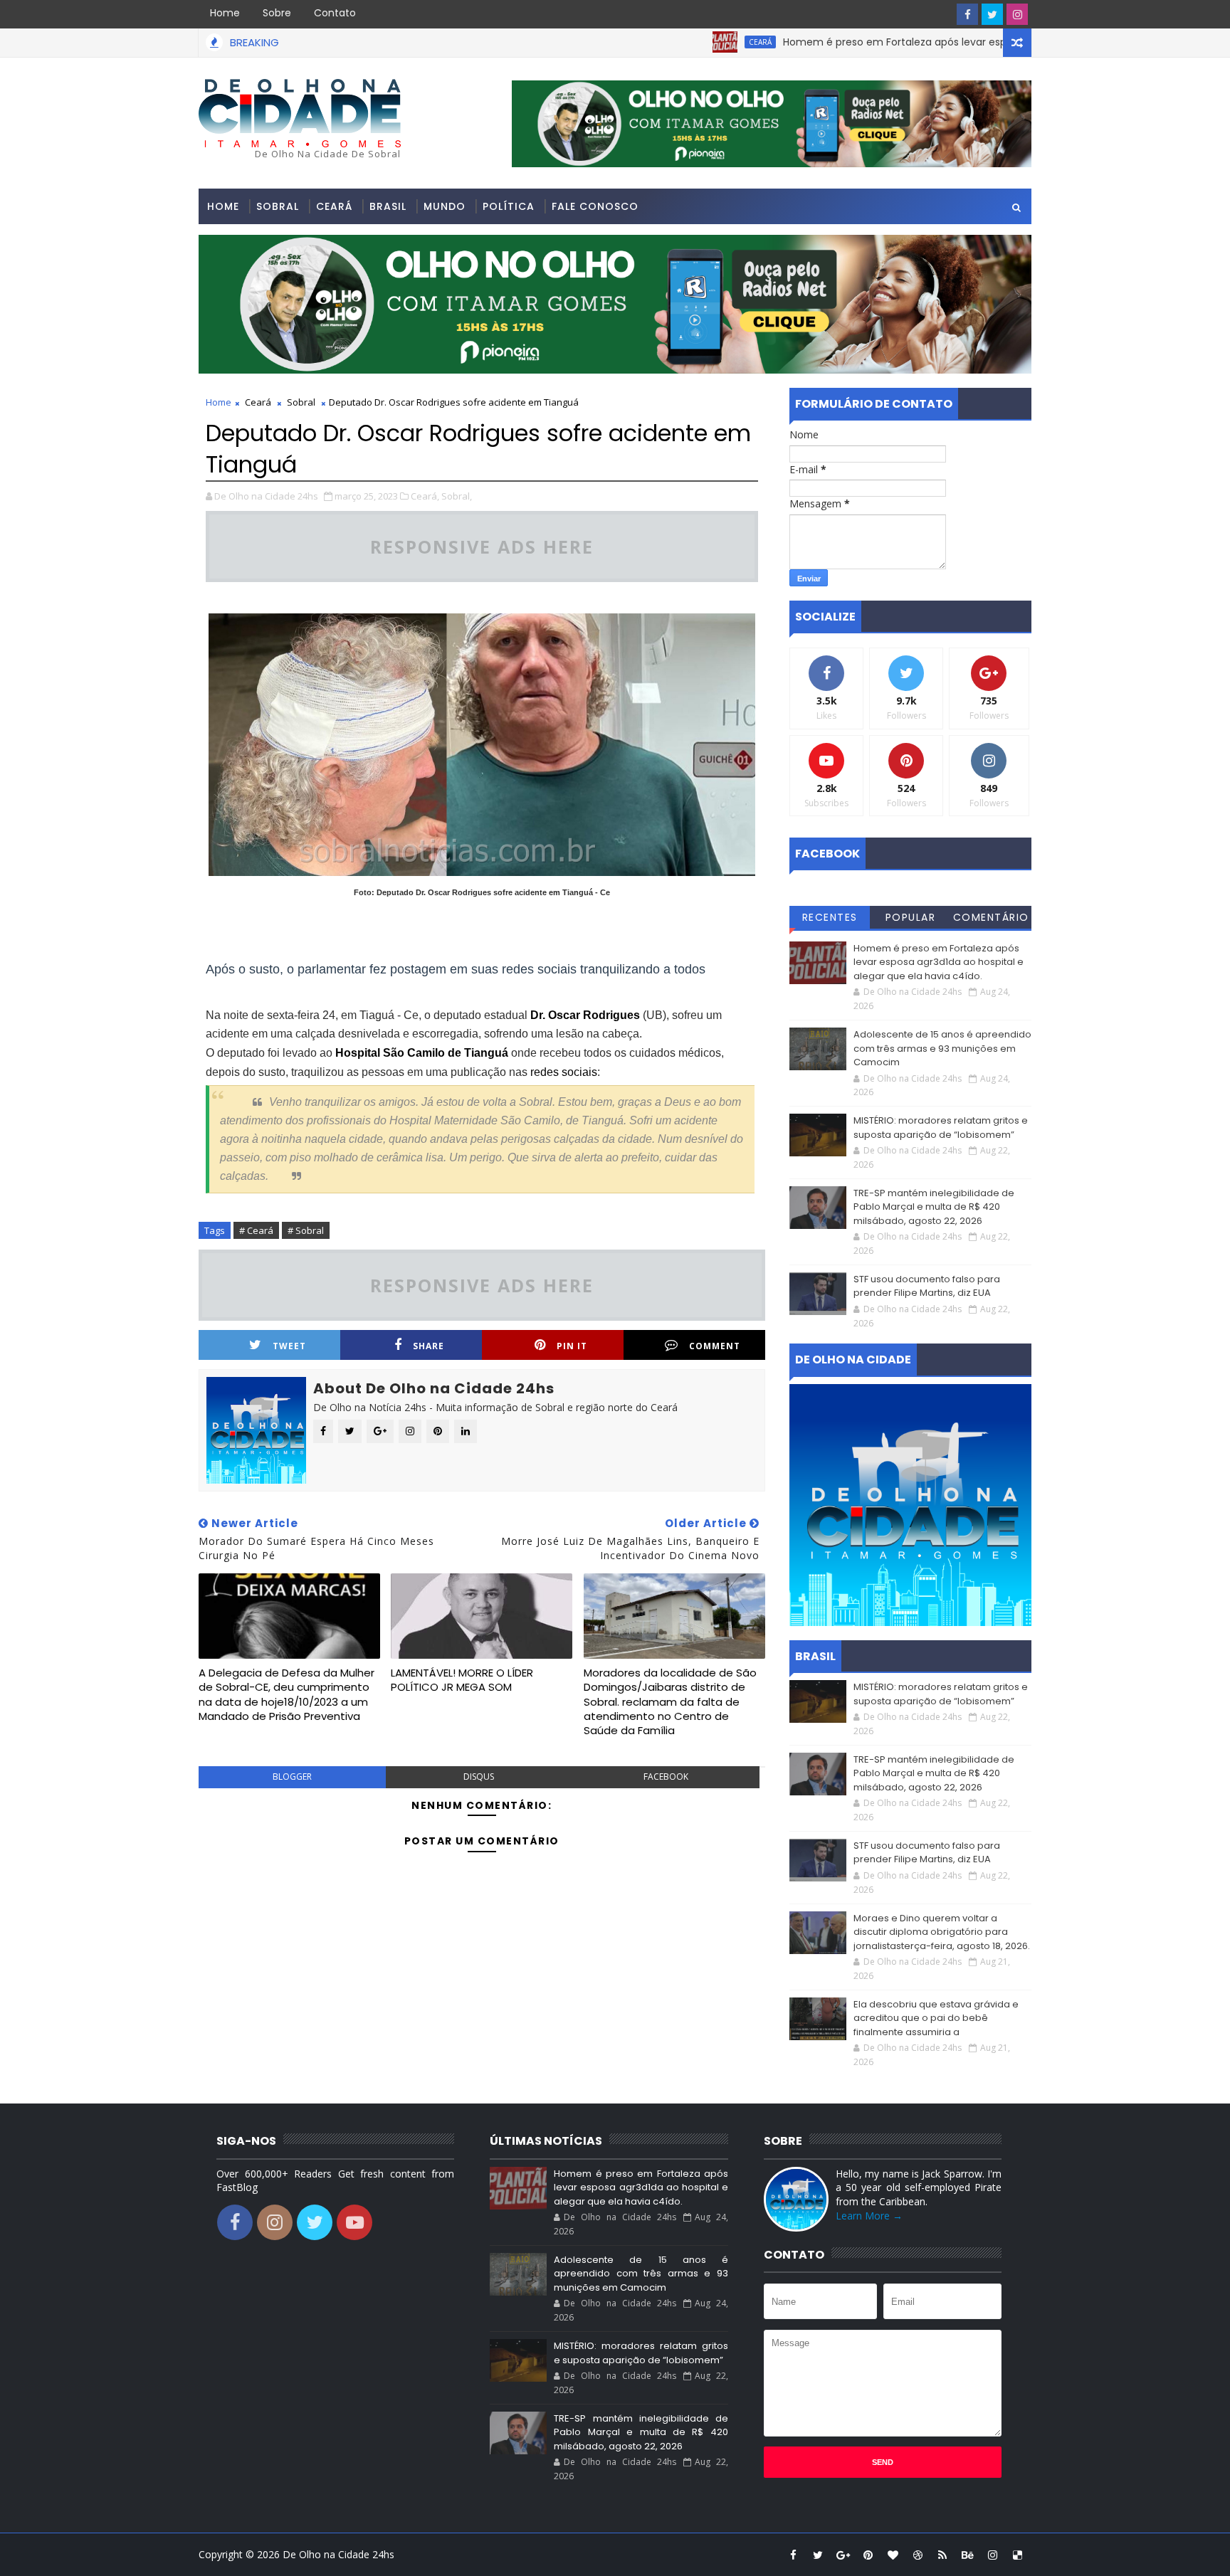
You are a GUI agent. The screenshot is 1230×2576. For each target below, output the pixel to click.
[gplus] (843, 2555)
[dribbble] (918, 2555)
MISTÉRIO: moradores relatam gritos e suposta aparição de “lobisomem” (941, 1128)
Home (225, 13)
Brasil (388, 206)
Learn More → (869, 2216)
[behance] (967, 2555)
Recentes (830, 917)
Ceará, (425, 496)
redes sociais (564, 1072)
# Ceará (256, 1230)
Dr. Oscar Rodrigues (585, 1015)
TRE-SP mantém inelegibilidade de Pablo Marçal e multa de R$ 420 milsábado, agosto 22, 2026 (934, 1207)
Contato (335, 13)
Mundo (445, 206)
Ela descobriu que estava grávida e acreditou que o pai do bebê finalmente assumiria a (936, 2018)
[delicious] (1017, 2555)
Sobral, (457, 496)
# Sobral (306, 1230)
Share (429, 1346)
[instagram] (1017, 14)
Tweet (289, 1346)
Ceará (690, 42)
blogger (292, 1777)
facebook (666, 1777)
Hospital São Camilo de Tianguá (422, 1053)
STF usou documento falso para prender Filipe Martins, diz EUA (927, 1286)
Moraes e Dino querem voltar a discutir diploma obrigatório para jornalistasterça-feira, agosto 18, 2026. (942, 1932)
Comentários (991, 919)
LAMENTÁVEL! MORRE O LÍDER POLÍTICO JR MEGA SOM (462, 1680)
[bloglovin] (893, 2555)
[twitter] (992, 14)
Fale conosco (595, 206)
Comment (715, 1346)
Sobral (278, 206)
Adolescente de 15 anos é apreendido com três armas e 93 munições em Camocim (942, 1048)
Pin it (572, 1346)
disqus (479, 1777)
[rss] (942, 2555)
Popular (911, 917)
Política (509, 206)
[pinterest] (868, 2555)
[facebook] (967, 14)
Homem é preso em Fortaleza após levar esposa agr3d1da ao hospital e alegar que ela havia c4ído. (960, 42)
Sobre (277, 13)
